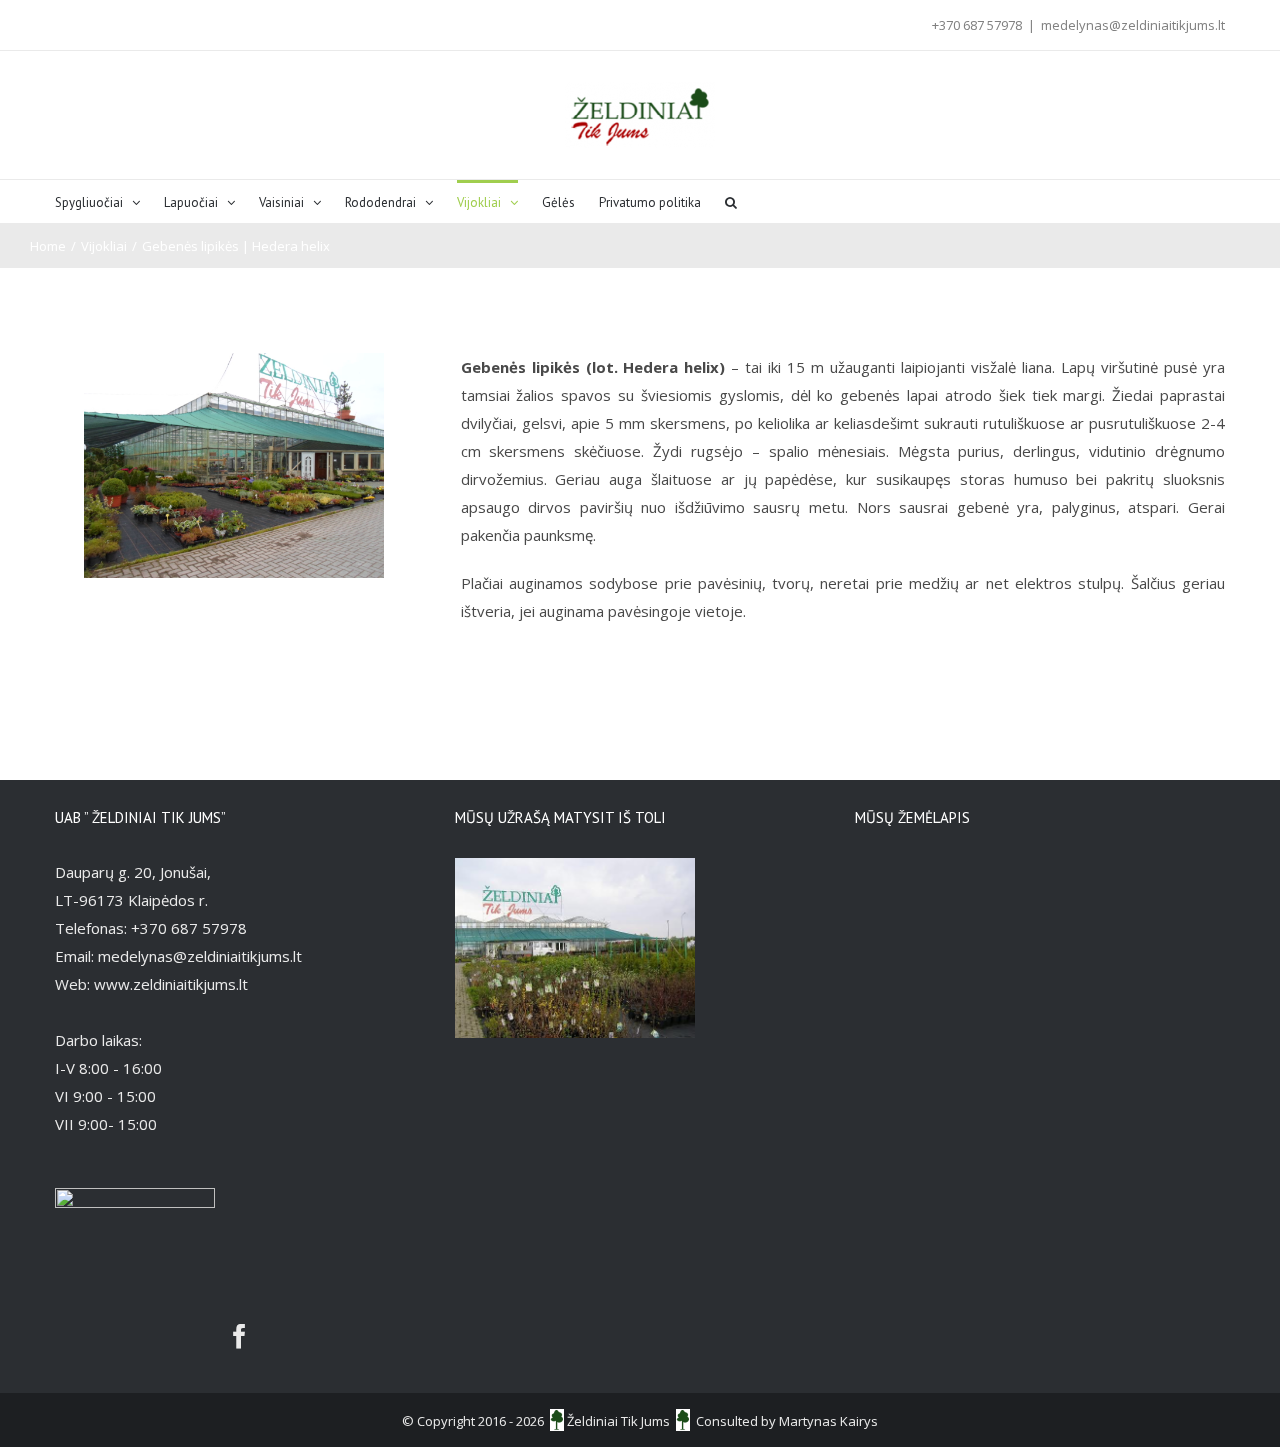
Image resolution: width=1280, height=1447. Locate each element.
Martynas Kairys (828, 1421)
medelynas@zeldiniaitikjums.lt (1133, 25)
